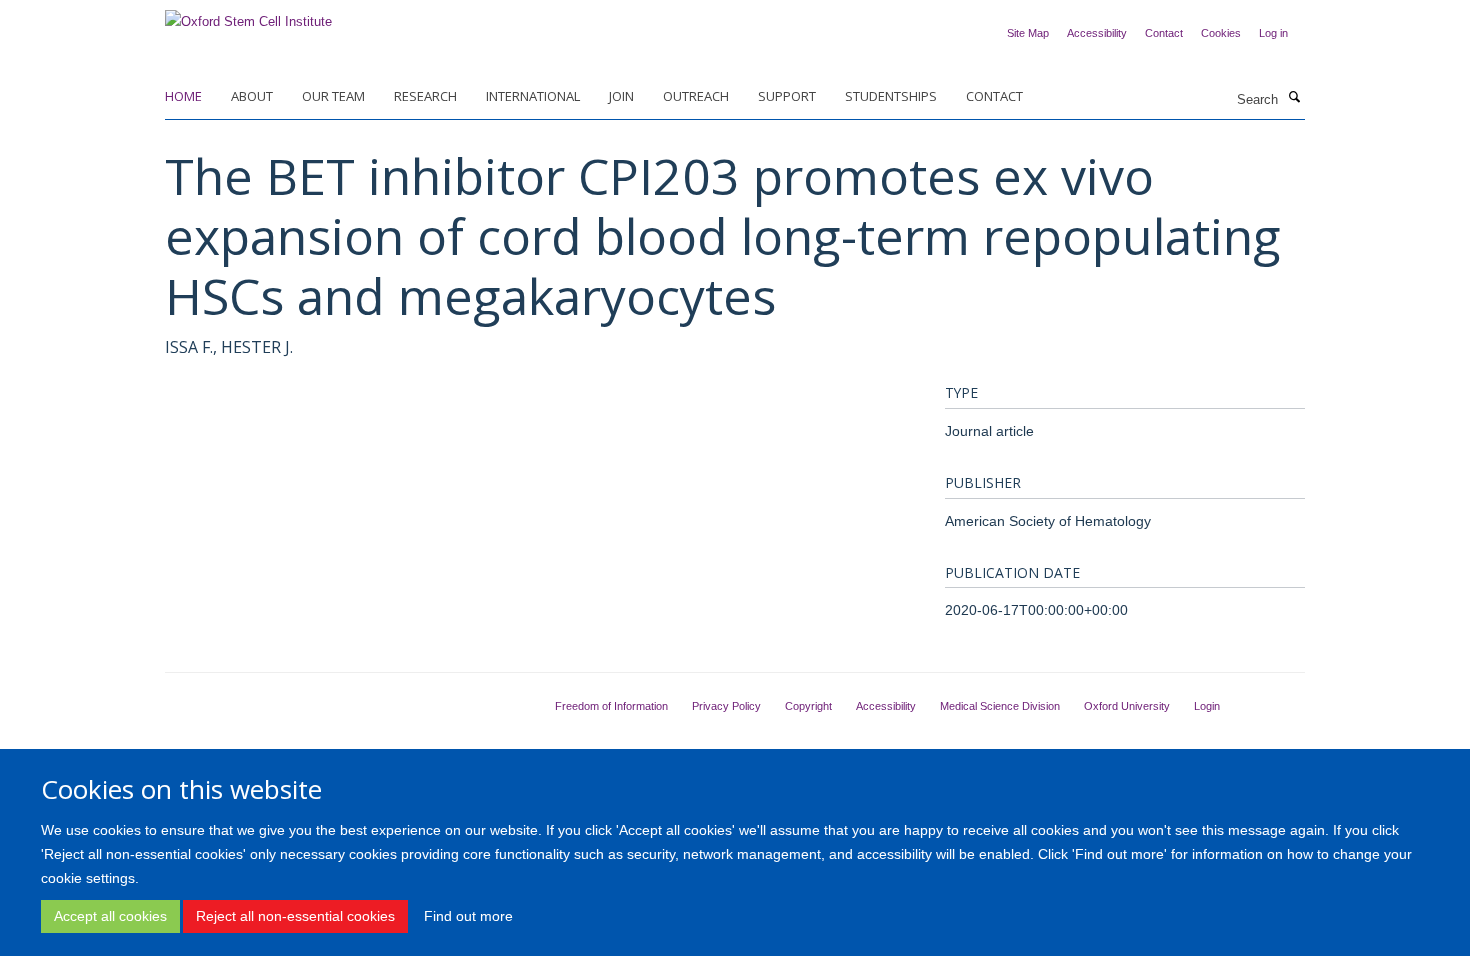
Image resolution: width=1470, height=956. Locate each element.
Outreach (696, 96)
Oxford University (1127, 706)
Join (621, 96)
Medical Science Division (1000, 706)
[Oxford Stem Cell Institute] (248, 15)
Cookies (1221, 33)
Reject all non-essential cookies (295, 916)
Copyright (808, 706)
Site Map (1028, 33)
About (252, 96)
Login (1207, 706)
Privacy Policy (726, 706)
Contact (1164, 33)
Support (787, 96)
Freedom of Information (611, 706)
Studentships (891, 96)
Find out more (468, 916)
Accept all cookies (110, 916)
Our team (333, 96)
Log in (1273, 33)
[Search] (1294, 98)
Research (425, 96)
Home (183, 96)
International (533, 96)
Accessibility (1097, 33)
